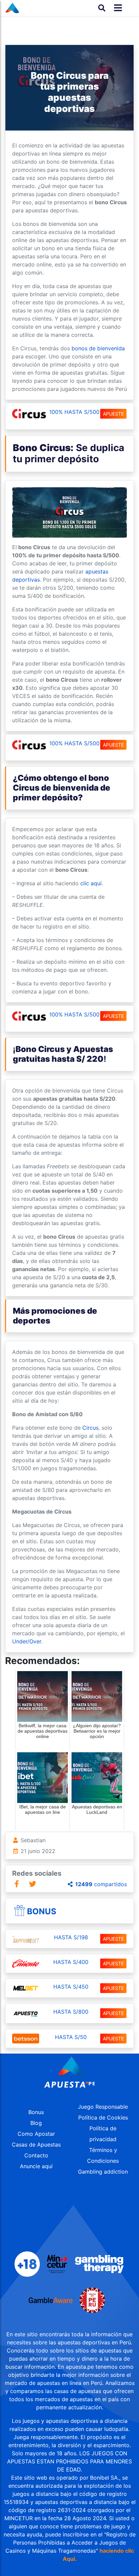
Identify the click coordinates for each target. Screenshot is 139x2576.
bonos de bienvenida (98, 348)
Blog (36, 2123)
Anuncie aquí (36, 2166)
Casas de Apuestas (36, 2145)
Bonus (42, 1911)
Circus (90, 1428)
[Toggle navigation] (116, 8)
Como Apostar (36, 2134)
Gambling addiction (103, 2172)
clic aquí (91, 883)
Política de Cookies (103, 2117)
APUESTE (113, 414)
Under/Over (27, 1641)
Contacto (36, 2155)
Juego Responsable (103, 2107)
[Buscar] (102, 8)
